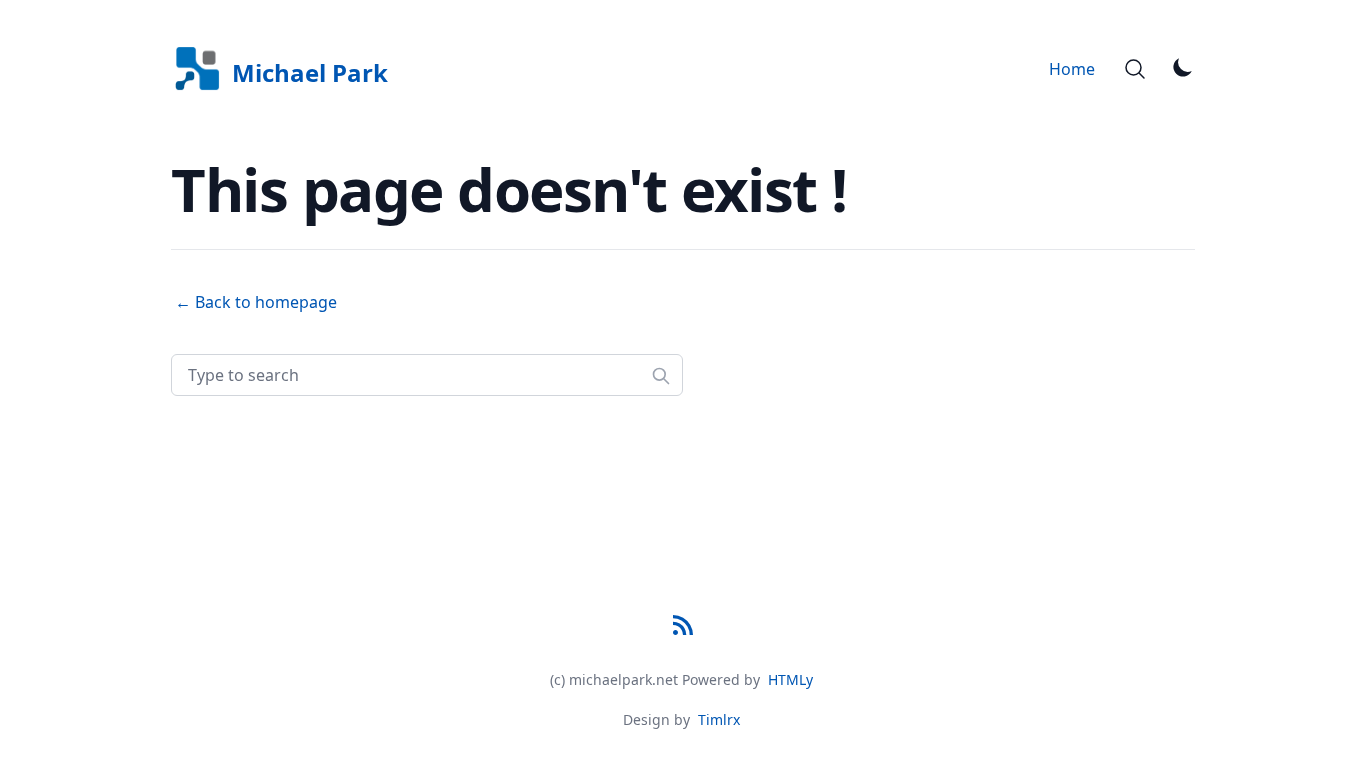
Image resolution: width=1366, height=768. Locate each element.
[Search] (1135, 69)
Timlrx (719, 719)
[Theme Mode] (1183, 67)
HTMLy (790, 679)
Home (1072, 69)
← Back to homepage (256, 302)
